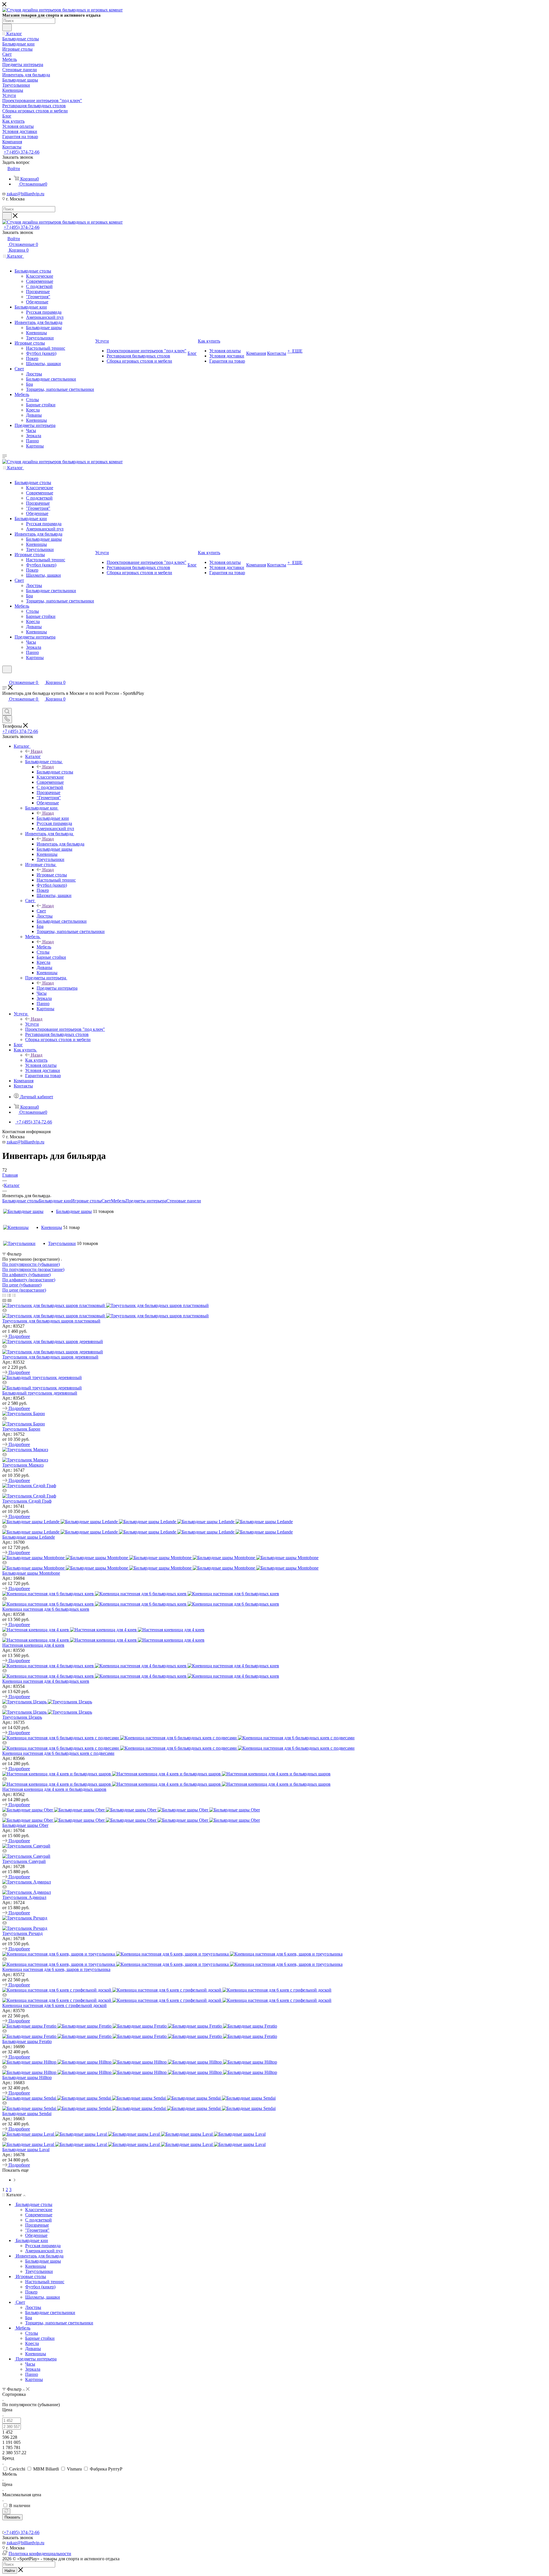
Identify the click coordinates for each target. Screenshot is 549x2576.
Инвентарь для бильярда (60, 844)
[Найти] (7, 27)
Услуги (32, 1024)
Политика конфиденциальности (40, 2554)
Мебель (44, 947)
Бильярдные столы (55, 772)
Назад (37, 751)
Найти (10, 2571)
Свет (41, 911)
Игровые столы (52, 875)
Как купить (36, 1060)
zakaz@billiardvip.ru (25, 194)
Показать (12, 2517)
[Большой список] (9, 1300)
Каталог (33, 756)
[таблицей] (14, 1295)
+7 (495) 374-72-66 (22, 152)
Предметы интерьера (57, 988)
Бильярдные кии (53, 818)
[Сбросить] (6, 2511)
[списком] (9, 1295)
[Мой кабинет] (5, 677)
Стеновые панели (184, 1201)
